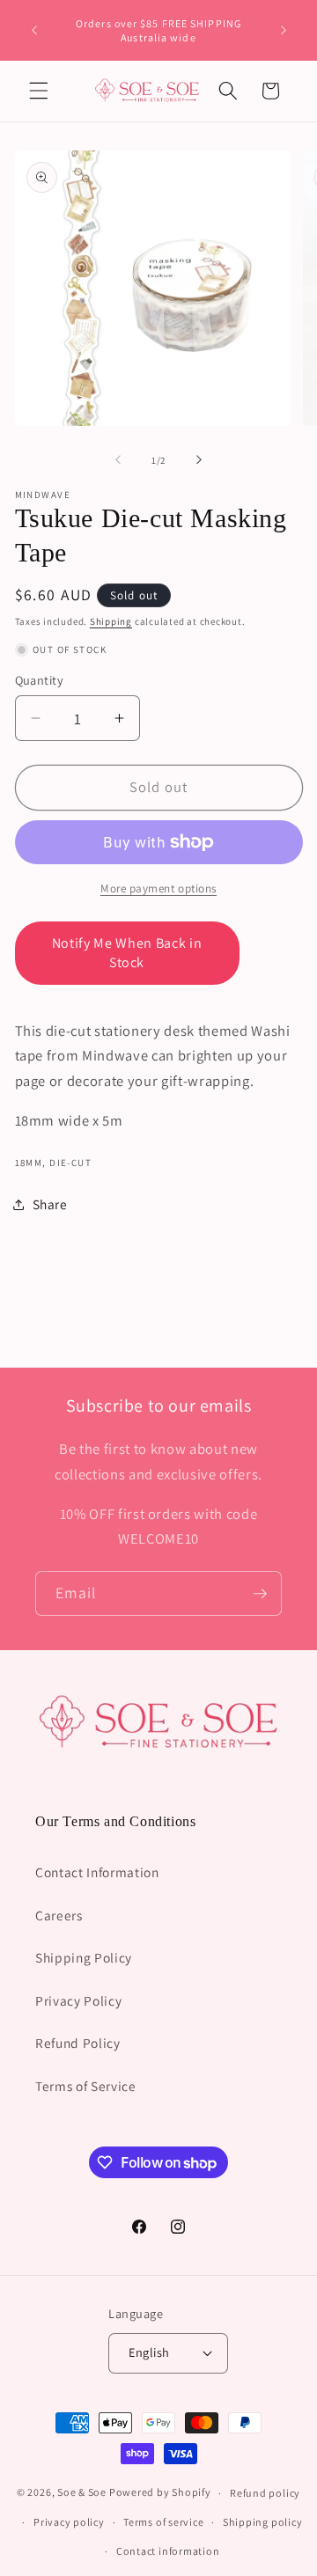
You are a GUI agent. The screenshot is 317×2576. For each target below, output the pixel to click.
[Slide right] (199, 460)
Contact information (168, 2551)
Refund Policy (78, 2043)
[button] (39, 91)
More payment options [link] (158, 888)
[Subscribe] (260, 1594)
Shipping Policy (84, 1957)
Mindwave (43, 495)
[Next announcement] (284, 31)
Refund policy (265, 2493)
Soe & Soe (82, 2493)
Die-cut (70, 1163)
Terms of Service (86, 2086)
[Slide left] (118, 460)
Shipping (111, 621)
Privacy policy (69, 2522)
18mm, (31, 1163)
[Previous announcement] (34, 31)
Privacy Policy (78, 2000)
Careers (59, 1915)
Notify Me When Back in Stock (127, 953)
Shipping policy (263, 2522)
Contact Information (97, 1872)
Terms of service (163, 2522)
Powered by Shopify (160, 2493)
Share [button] (50, 1204)
